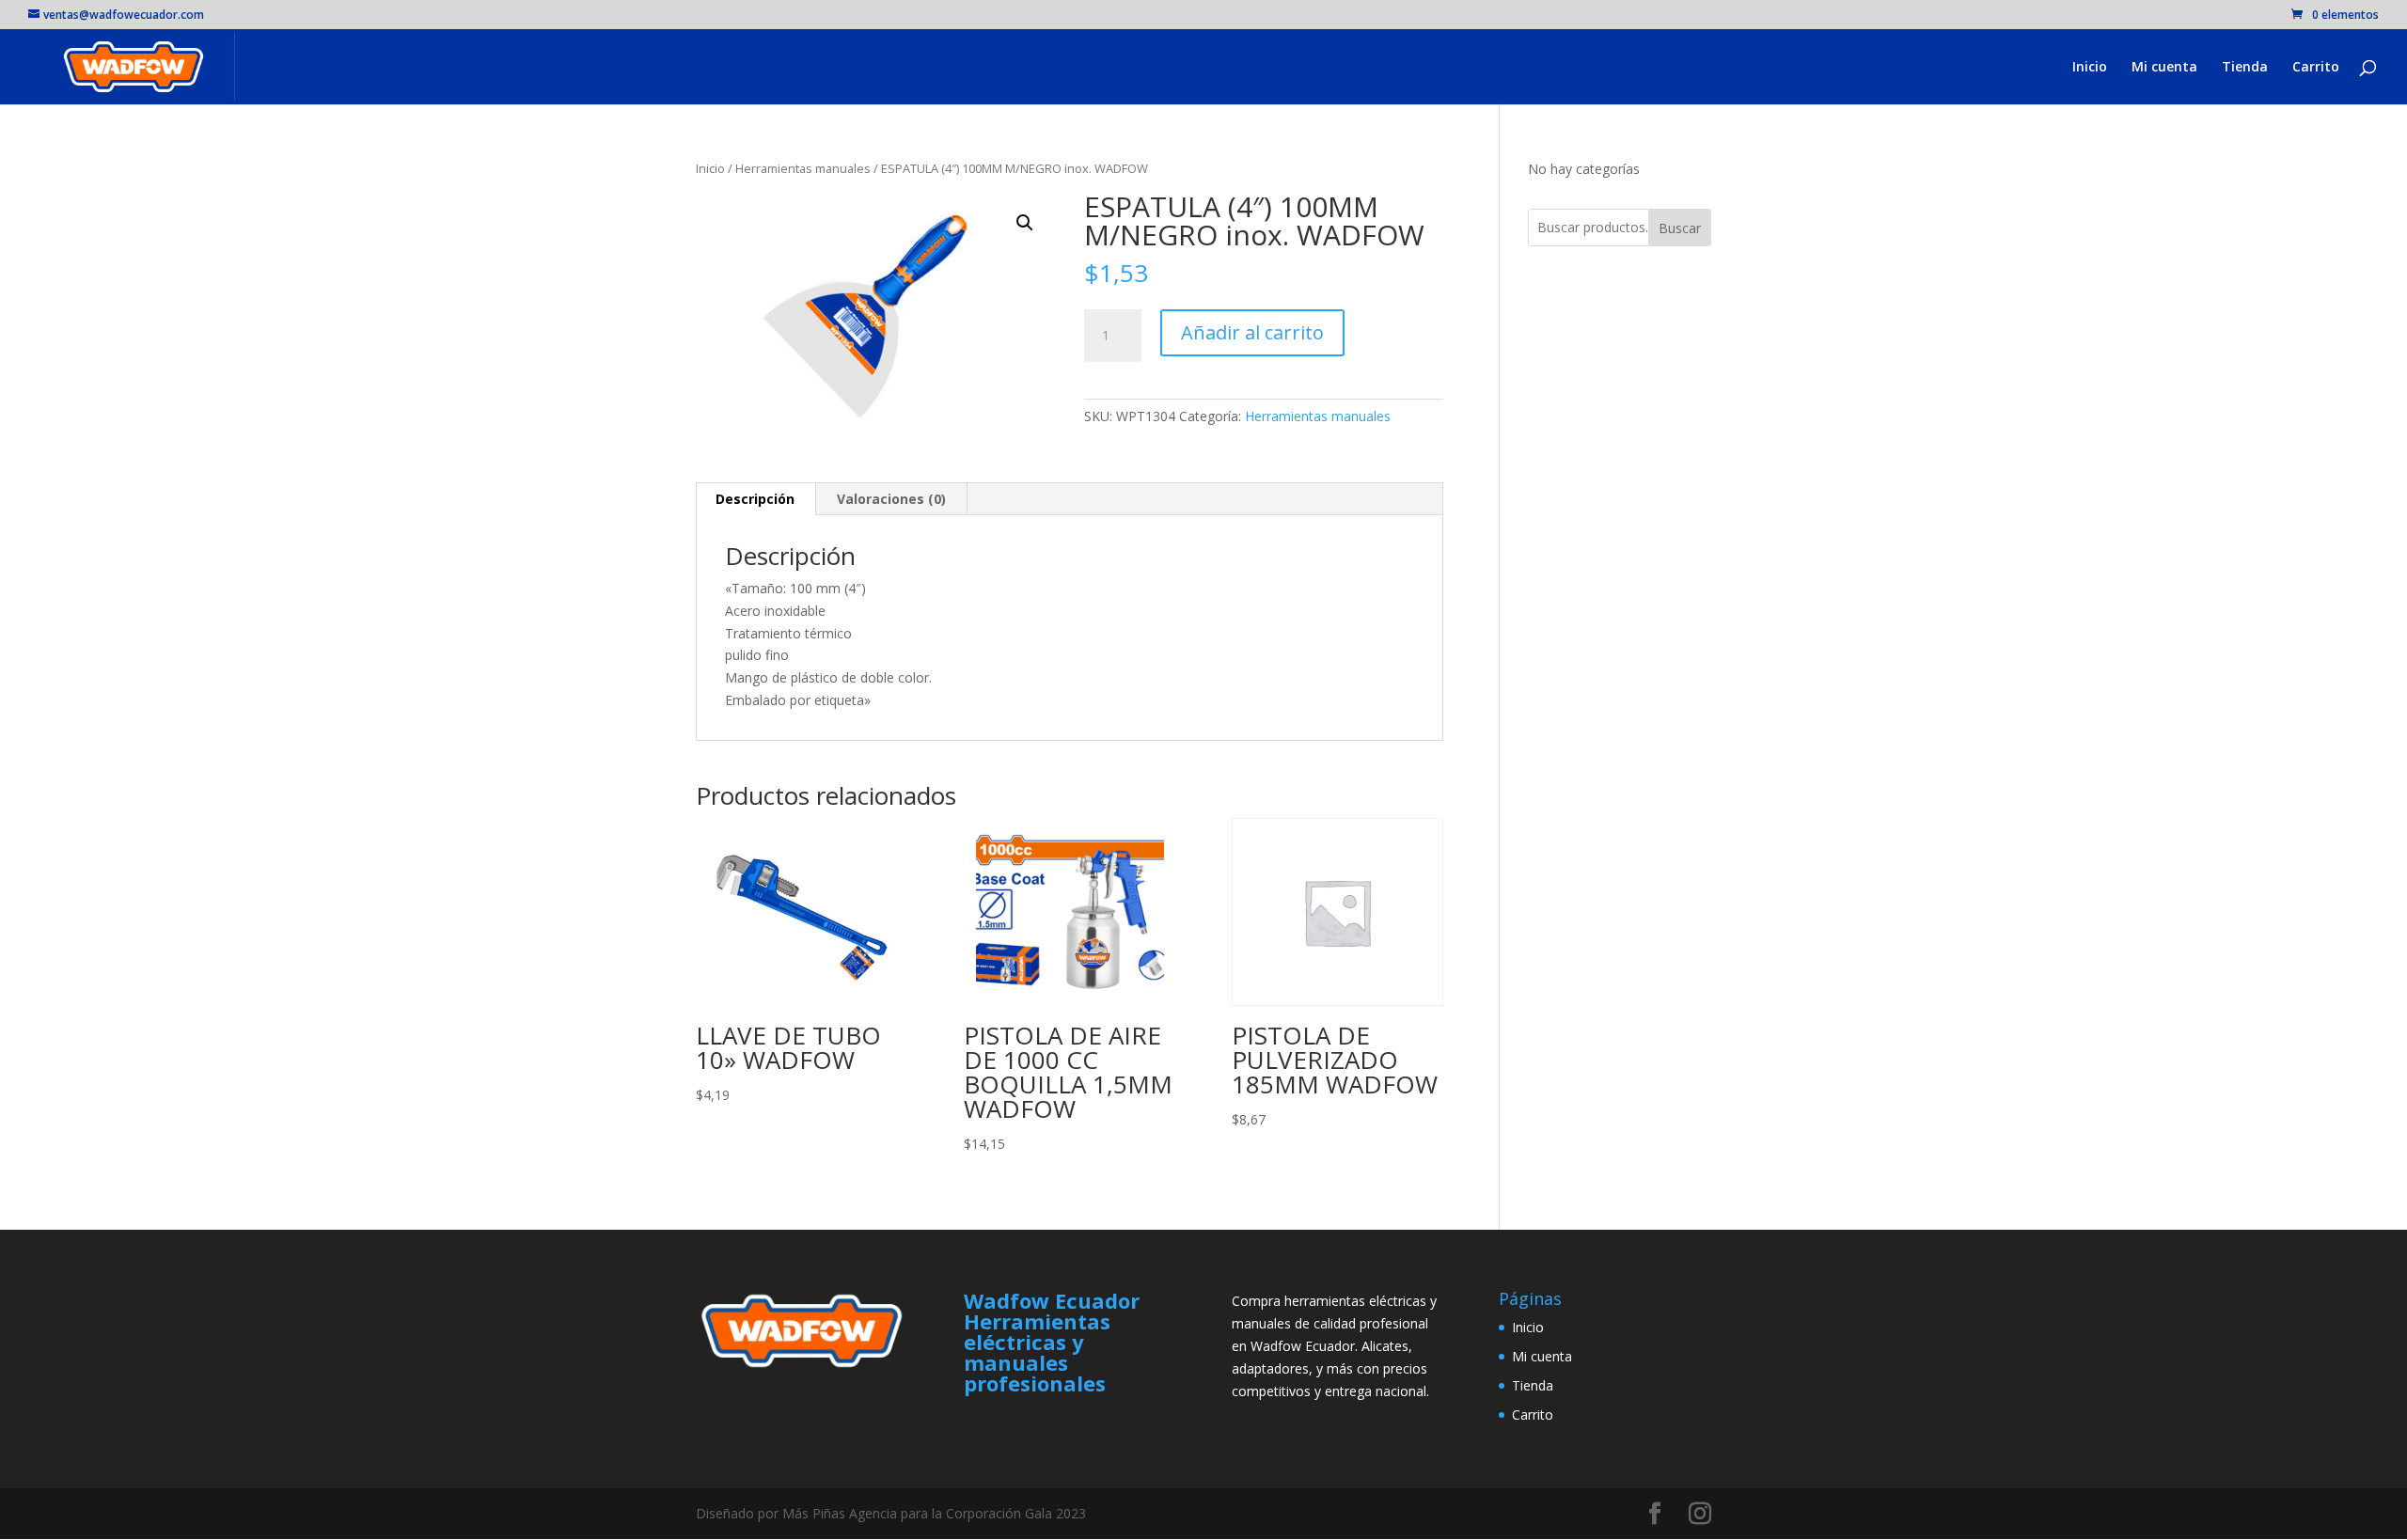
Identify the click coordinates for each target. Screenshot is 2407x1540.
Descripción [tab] (755, 499)
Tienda (2245, 68)
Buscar (1680, 228)
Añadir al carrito (1252, 332)
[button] (1025, 223)
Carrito (2316, 68)
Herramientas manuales (803, 168)
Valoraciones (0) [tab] (891, 499)
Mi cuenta (2164, 68)
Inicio (2090, 68)
